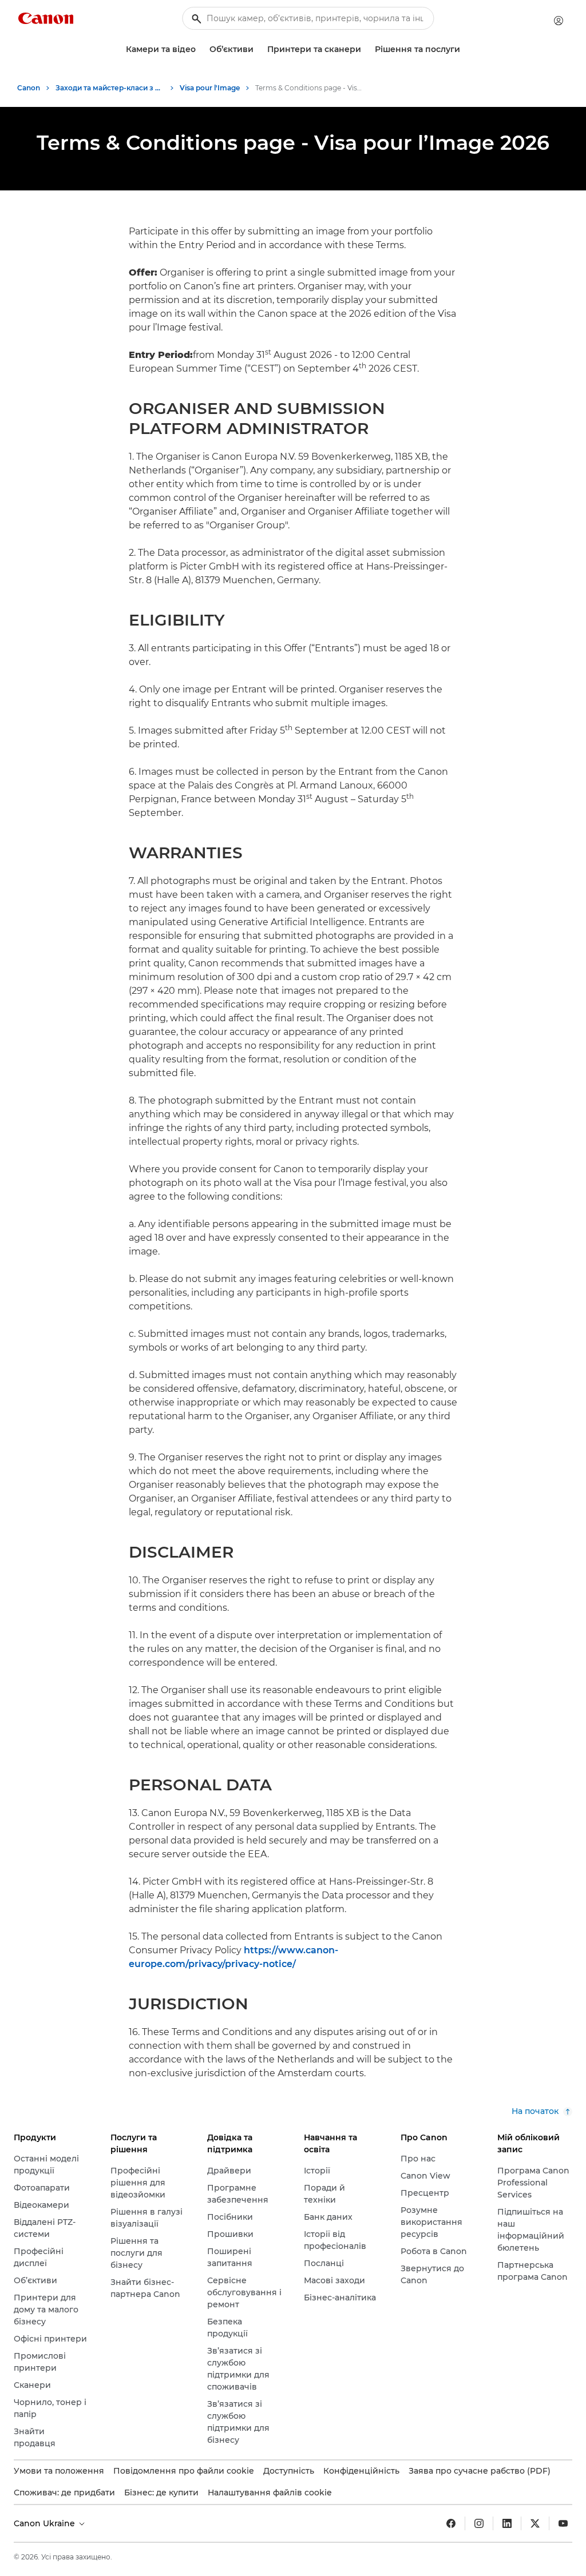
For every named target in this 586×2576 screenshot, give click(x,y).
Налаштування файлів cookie (270, 2493)
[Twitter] (535, 2523)
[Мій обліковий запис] (559, 21)
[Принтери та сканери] (366, 49)
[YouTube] (563, 2523)
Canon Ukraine (45, 2523)
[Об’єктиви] (258, 49)
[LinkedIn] (507, 2523)
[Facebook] (451, 2523)
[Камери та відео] (200, 49)
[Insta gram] (479, 2523)
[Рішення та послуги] (465, 49)
